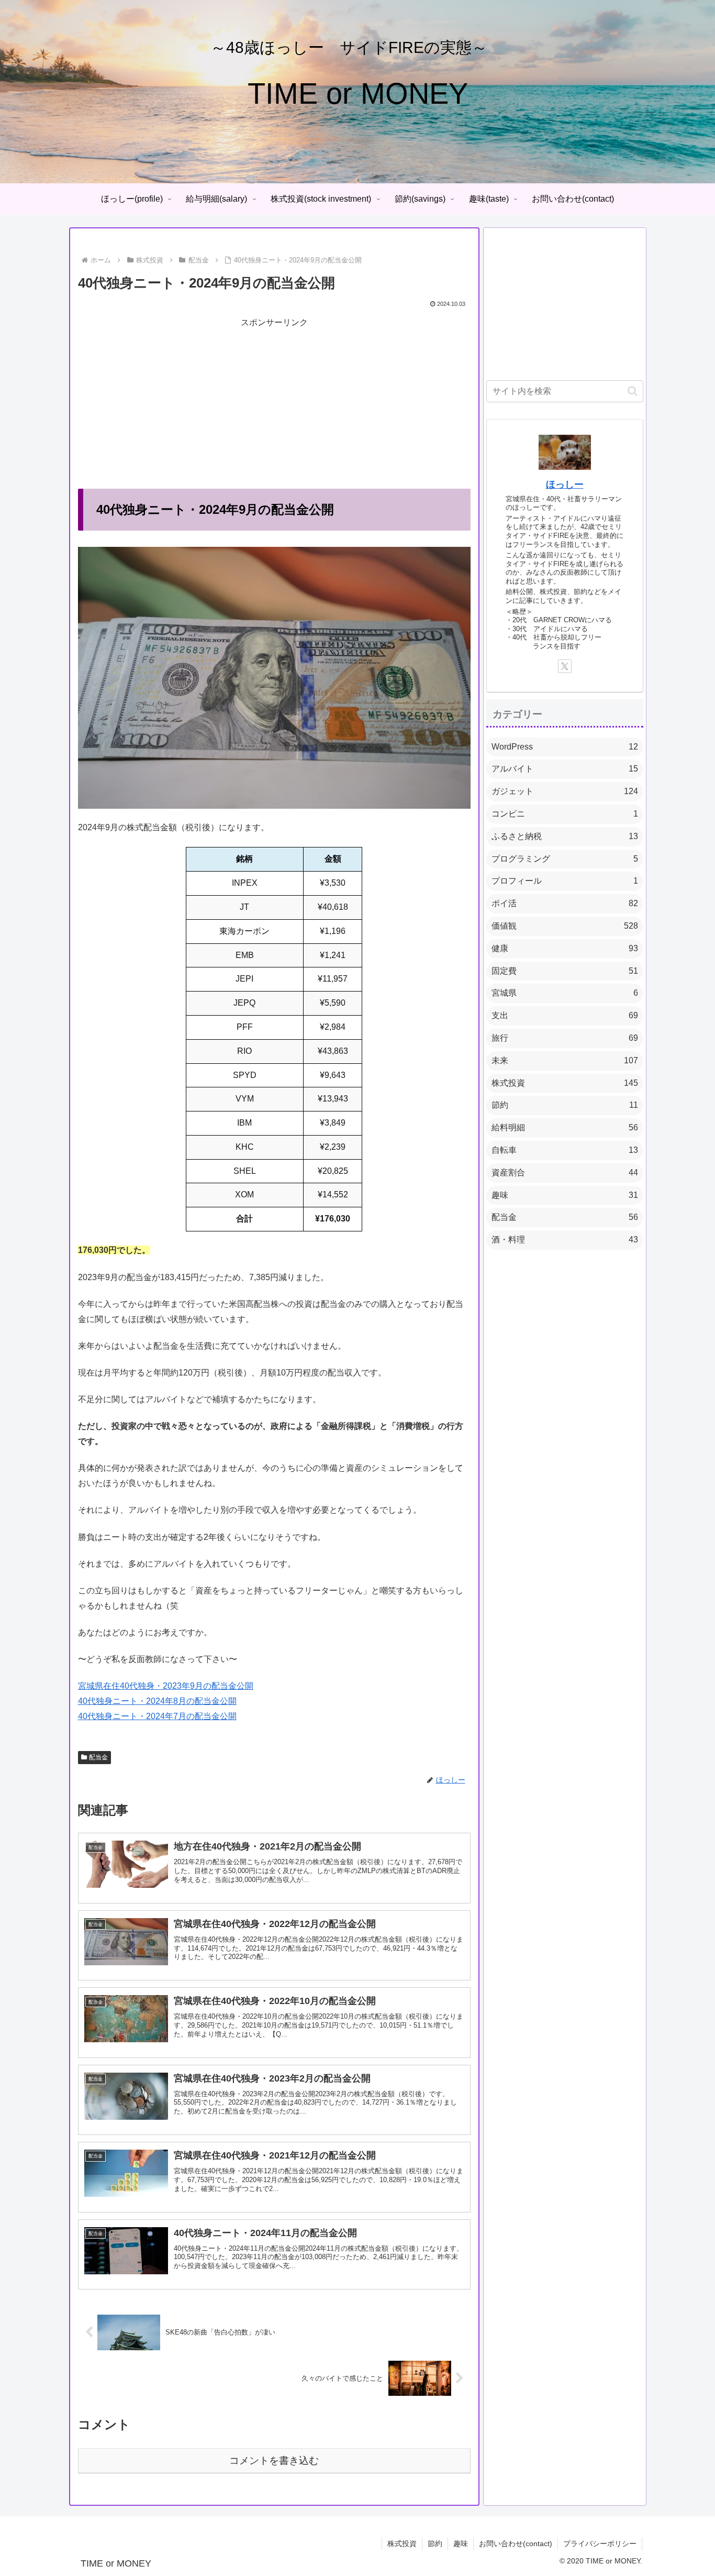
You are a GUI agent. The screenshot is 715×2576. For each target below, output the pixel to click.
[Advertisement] (274, 404)
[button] (633, 391)
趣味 (461, 2544)
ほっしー (565, 485)
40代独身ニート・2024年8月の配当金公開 (157, 1701)
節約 (435, 2544)
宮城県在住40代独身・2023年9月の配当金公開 (166, 1686)
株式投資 (402, 2544)
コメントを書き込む (274, 2461)
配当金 (98, 1757)
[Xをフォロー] (565, 666)
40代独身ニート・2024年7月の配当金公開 (157, 1716)
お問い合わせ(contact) (516, 2544)
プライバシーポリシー (600, 2544)
